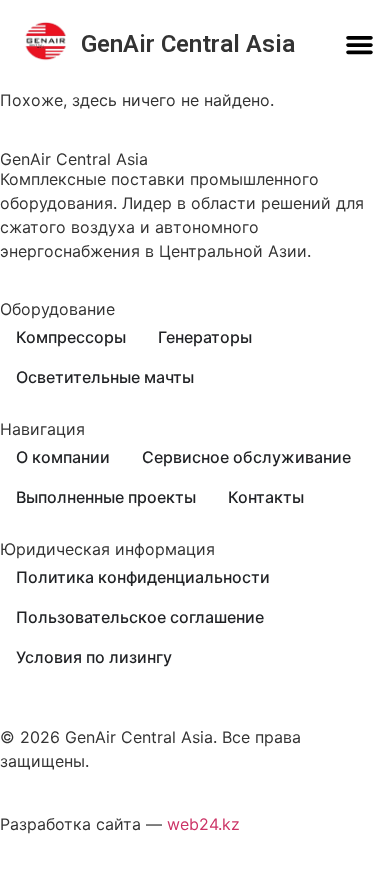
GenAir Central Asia (188, 44)
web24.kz (203, 824)
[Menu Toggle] (359, 44)
